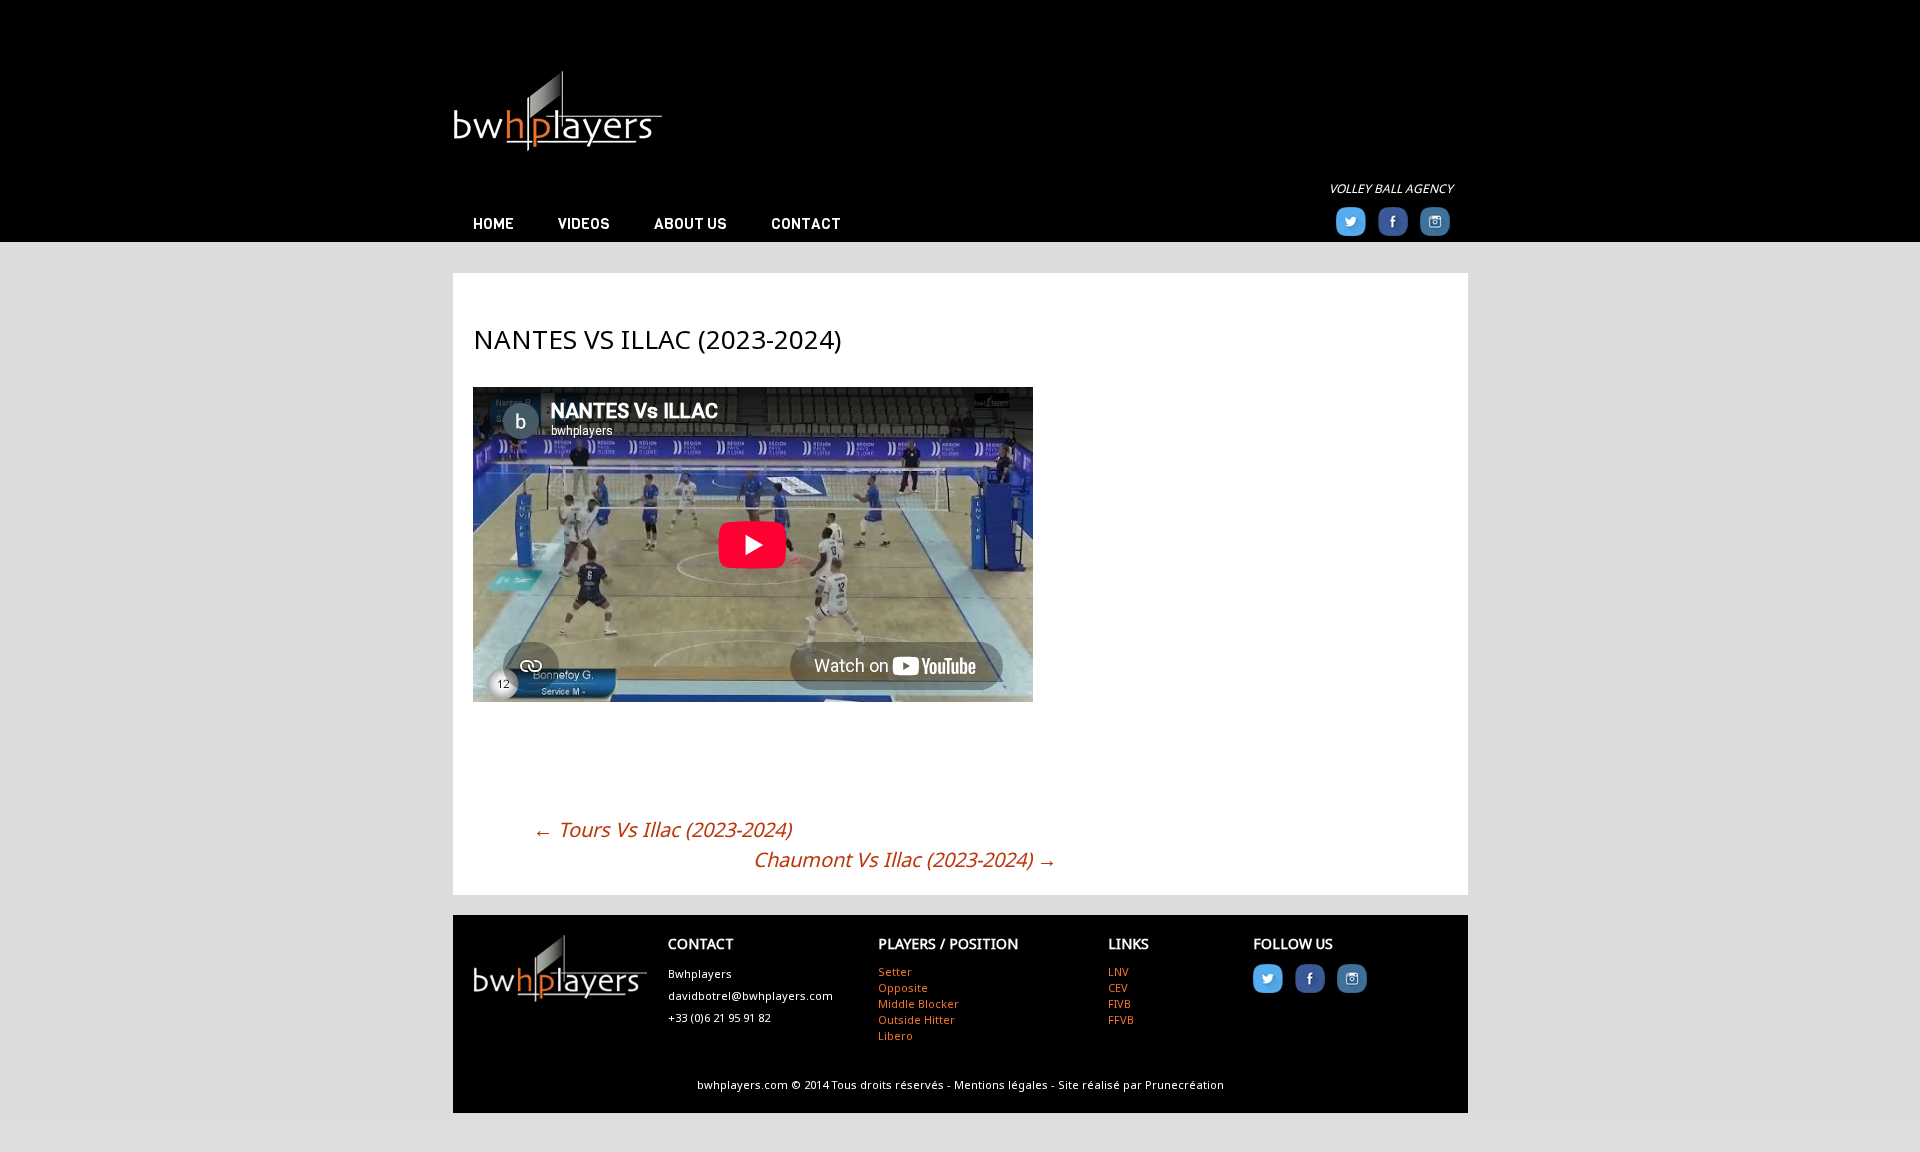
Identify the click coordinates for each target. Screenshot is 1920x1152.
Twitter (1351, 221)
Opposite (903, 987)
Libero (895, 1035)
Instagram (1435, 221)
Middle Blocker (918, 1003)
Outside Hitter (916, 1019)
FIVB (1119, 1003)
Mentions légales (1001, 1084)
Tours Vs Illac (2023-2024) (662, 829)
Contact (806, 224)
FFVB (1121, 1019)
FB (1393, 221)
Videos (584, 224)
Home (493, 224)
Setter (895, 971)
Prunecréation (1184, 1084)
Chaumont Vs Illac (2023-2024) (905, 859)
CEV (1118, 987)
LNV (1118, 971)
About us (690, 224)
